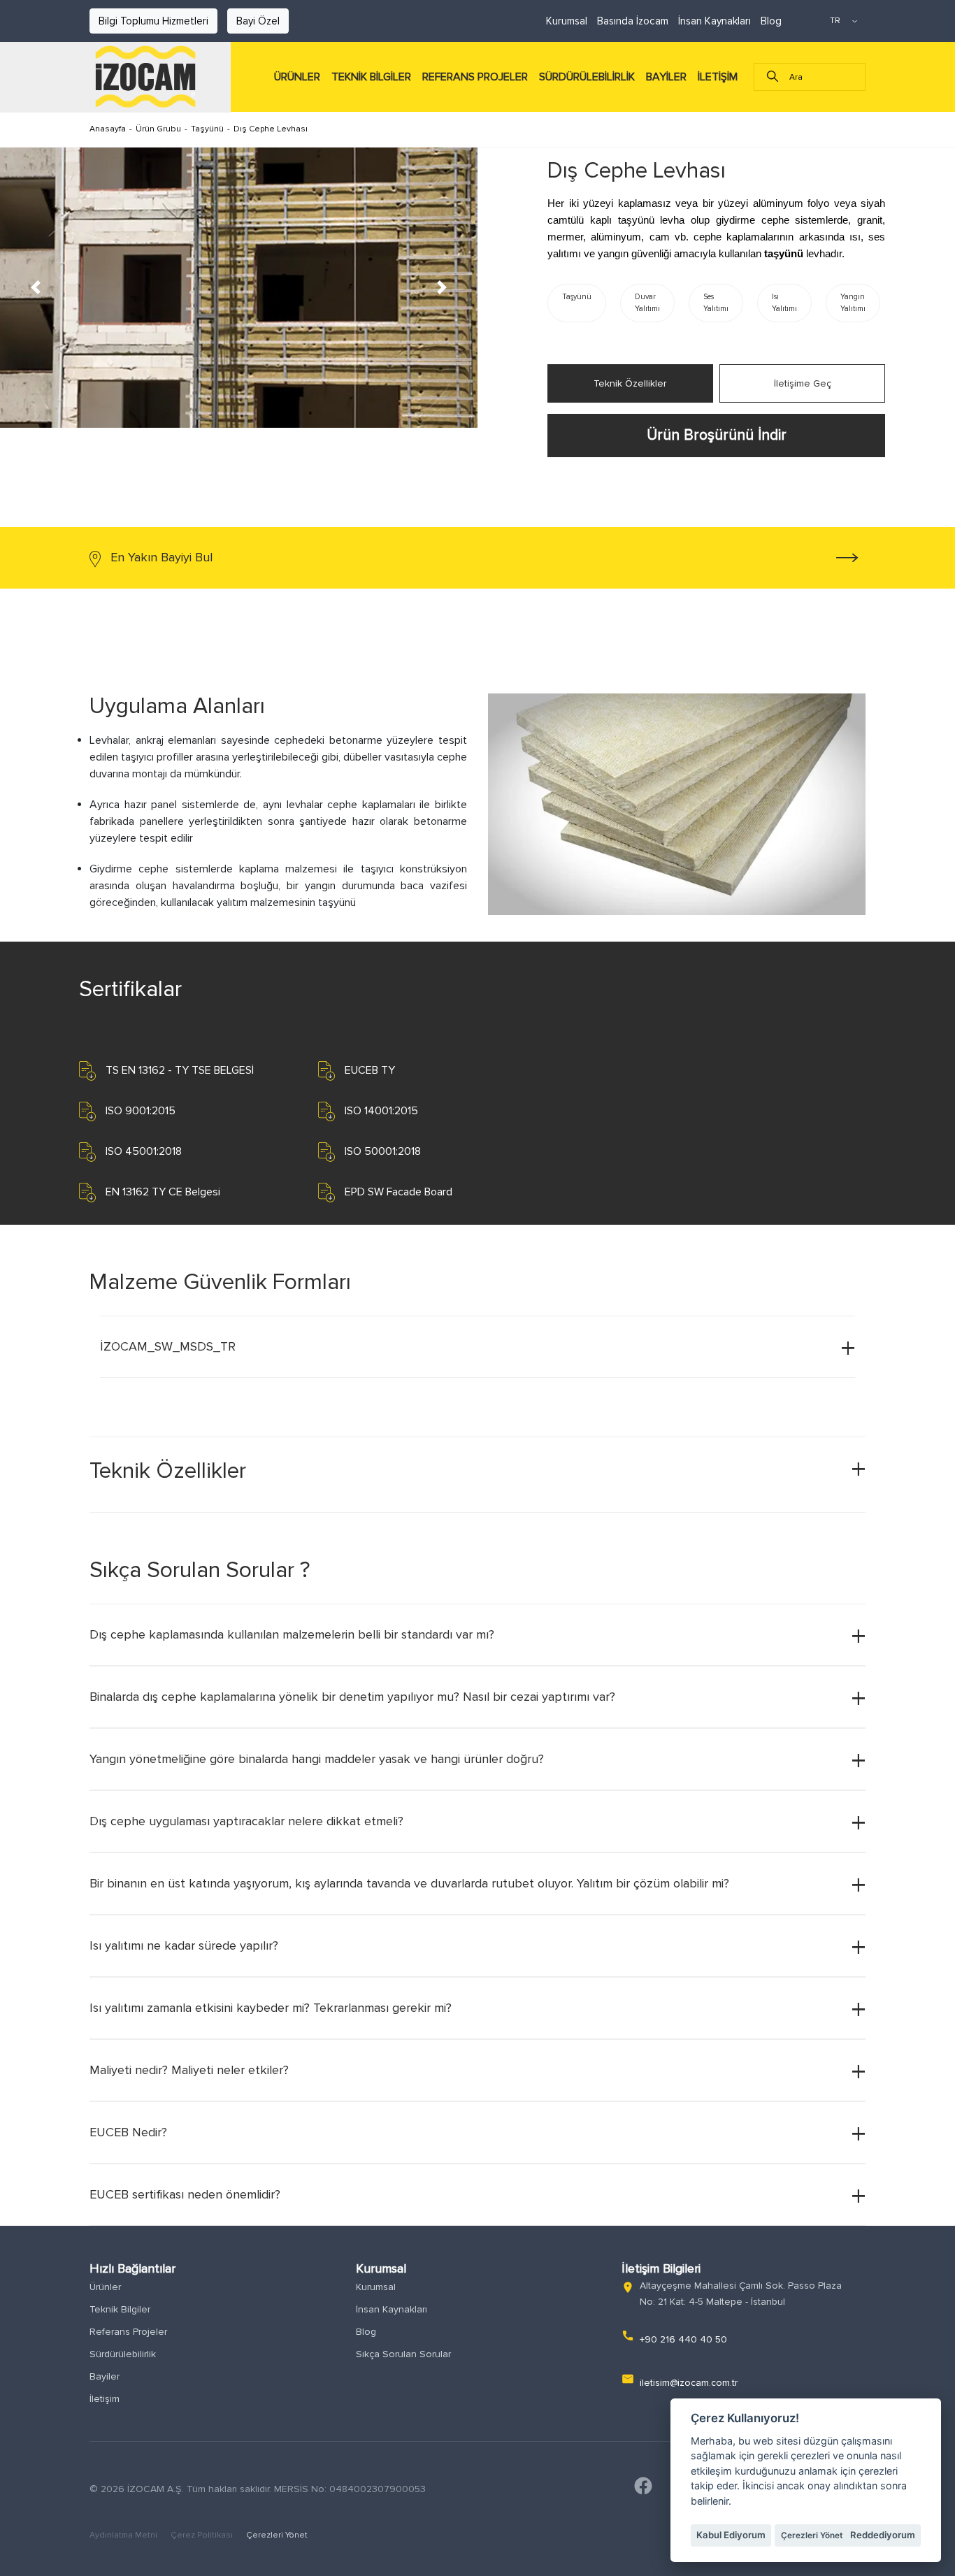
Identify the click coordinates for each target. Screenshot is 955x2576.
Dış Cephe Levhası (271, 129)
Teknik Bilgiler (120, 2309)
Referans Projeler (128, 2332)
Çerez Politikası (203, 2535)
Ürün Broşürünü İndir (717, 435)
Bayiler (105, 2376)
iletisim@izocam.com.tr (689, 2383)
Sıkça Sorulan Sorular (403, 2354)
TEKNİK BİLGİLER (371, 77)
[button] (36, 288)
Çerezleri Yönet (277, 2535)
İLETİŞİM (718, 77)
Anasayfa (108, 129)
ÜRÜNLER (297, 77)
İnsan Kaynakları (715, 21)
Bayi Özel (258, 21)
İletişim (105, 2399)
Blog (771, 21)
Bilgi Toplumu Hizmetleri (153, 21)
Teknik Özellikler (630, 383)
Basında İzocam (633, 21)
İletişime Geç (803, 383)
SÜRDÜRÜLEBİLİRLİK (587, 77)
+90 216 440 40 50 (683, 2339)
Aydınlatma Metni (124, 2535)
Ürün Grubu (158, 129)
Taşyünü (207, 129)
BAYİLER (666, 77)
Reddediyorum (883, 2535)
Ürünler (105, 2287)
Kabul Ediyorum (731, 2535)
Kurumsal (567, 21)
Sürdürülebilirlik (123, 2354)
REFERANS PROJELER (475, 77)
